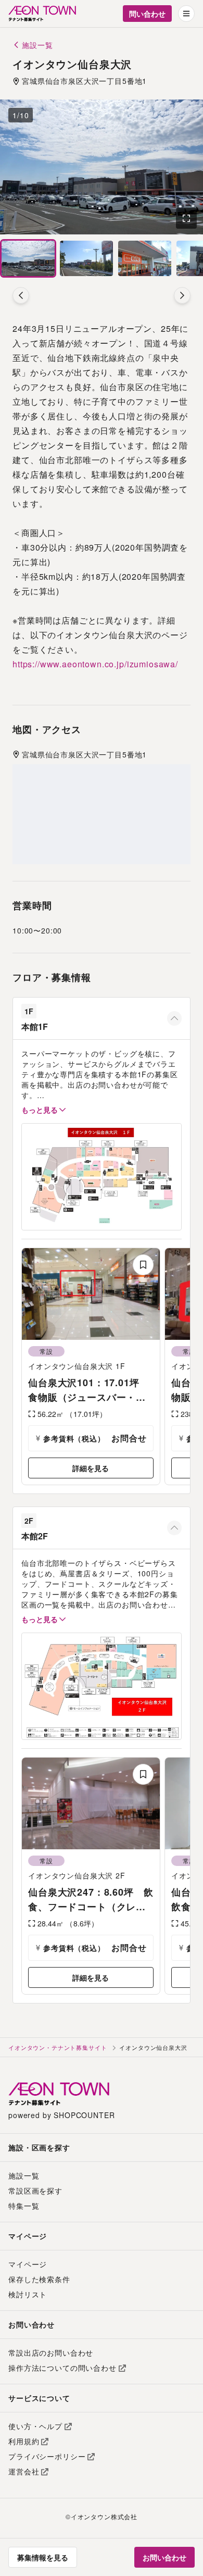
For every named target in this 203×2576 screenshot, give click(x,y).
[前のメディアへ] (21, 295)
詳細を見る (91, 1468)
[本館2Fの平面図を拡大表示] (102, 1686)
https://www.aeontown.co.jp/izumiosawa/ (95, 664)
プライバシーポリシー (47, 2456)
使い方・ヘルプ (35, 2426)
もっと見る (40, 1110)
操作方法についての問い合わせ (62, 2368)
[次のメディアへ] (182, 295)
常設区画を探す (35, 2191)
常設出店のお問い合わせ (51, 2353)
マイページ (28, 2264)
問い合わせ (147, 14)
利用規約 (24, 2441)
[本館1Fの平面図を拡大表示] (102, 1177)
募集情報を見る (43, 2557)
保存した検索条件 (39, 2279)
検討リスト (28, 2294)
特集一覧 (24, 2206)
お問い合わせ (164, 2557)
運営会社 (24, 2471)
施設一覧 (24, 2175)
